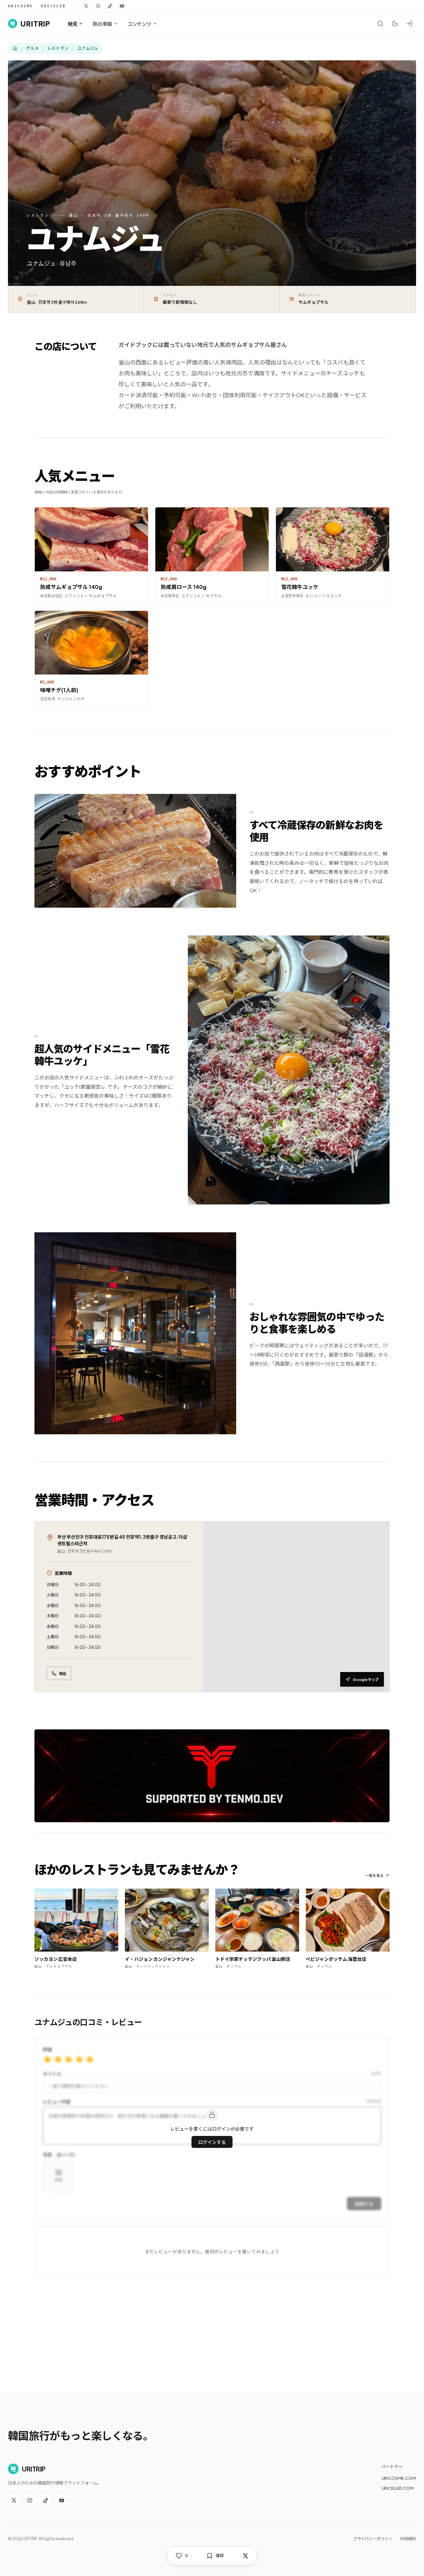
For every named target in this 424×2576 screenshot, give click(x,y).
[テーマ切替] (395, 24)
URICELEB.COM (398, 2488)
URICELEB (53, 6)
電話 (63, 1674)
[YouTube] (122, 6)
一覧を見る (374, 1875)
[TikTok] (110, 6)
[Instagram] (98, 6)
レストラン (58, 48)
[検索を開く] (380, 24)
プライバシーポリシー (373, 2539)
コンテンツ (139, 24)
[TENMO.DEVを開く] (212, 1776)
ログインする (212, 2142)
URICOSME (20, 6)
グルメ (32, 48)
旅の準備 (102, 24)
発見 (72, 24)
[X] (86, 6)
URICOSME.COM (399, 2478)
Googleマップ (366, 1679)
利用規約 (408, 2539)
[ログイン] (409, 24)
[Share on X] (245, 2556)
